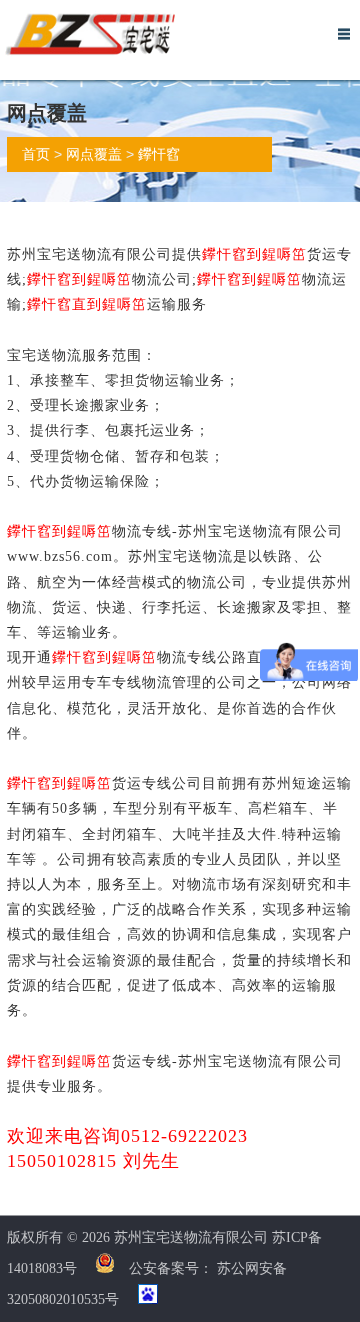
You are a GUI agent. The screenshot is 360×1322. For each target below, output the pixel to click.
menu (344, 34)
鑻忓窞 (159, 154)
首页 (36, 154)
